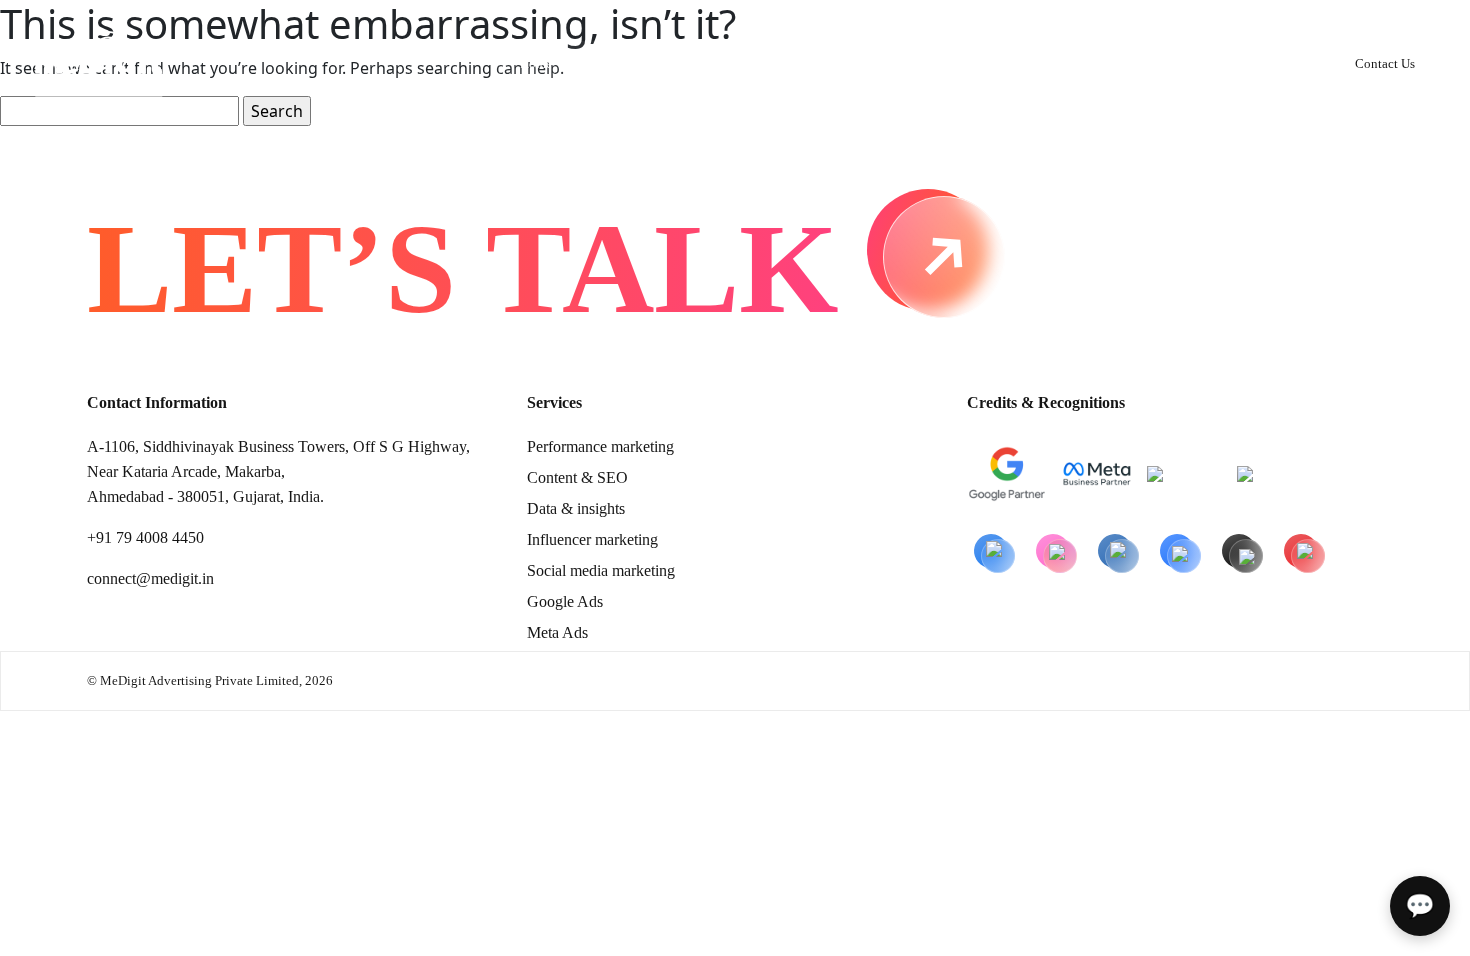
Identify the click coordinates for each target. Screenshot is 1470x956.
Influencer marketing (592, 539)
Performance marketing (600, 446)
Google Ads (565, 601)
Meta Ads (557, 632)
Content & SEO (577, 477)
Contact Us (1385, 63)
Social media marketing (601, 570)
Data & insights (576, 508)
